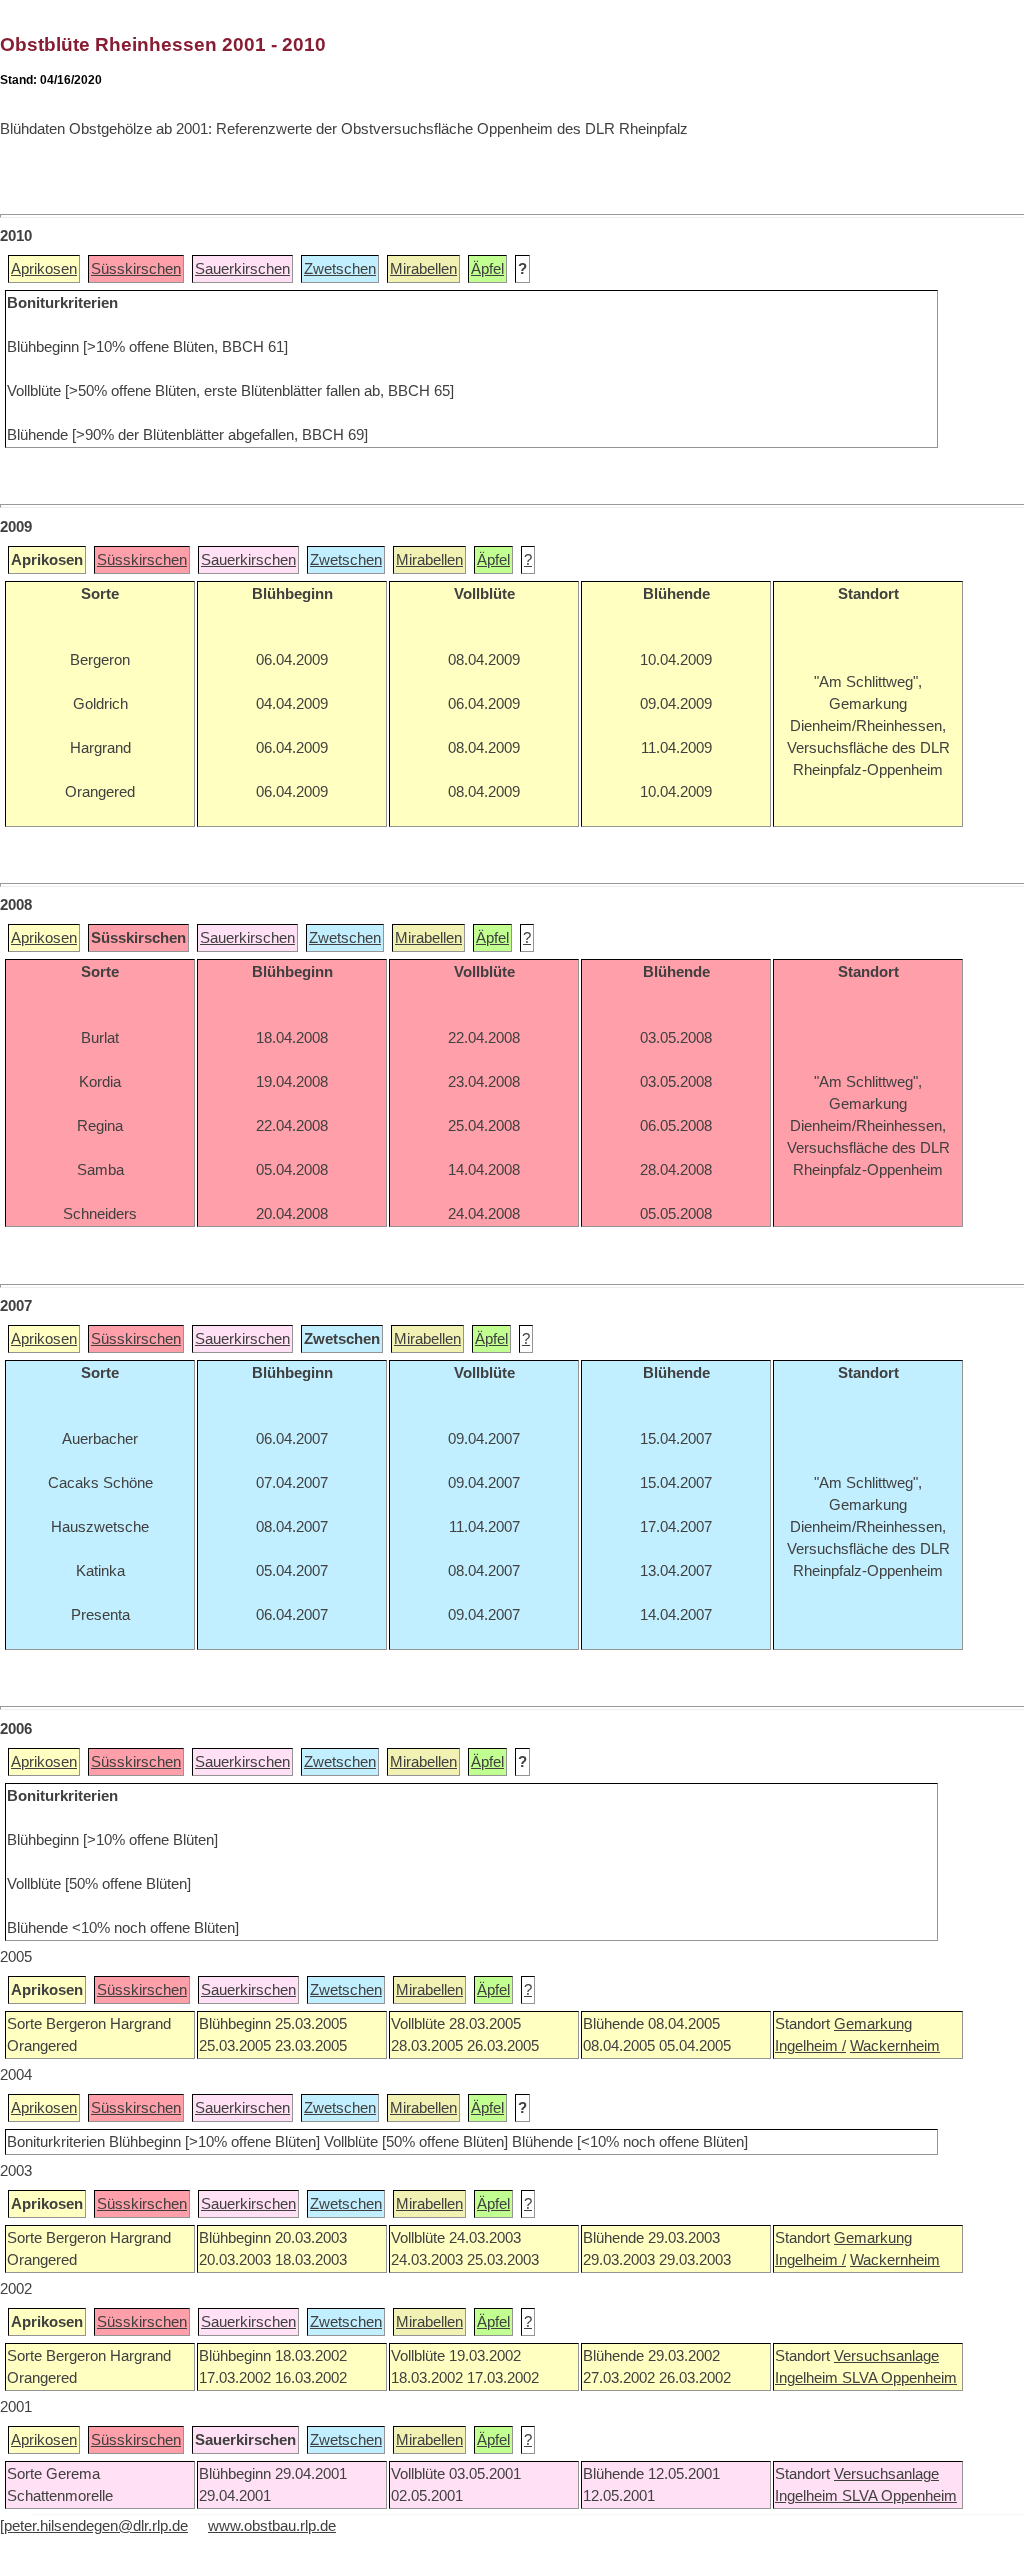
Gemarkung (873, 2024)
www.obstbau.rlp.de (272, 2526)
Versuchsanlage (886, 2356)
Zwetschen (340, 269)
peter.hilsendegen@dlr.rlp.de (96, 2526)
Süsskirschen (136, 269)
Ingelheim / (810, 2046)
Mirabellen (423, 269)
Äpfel (487, 269)
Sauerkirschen (242, 269)
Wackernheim (895, 2046)
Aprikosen (44, 269)
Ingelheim (808, 2378)
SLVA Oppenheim (899, 2378)
